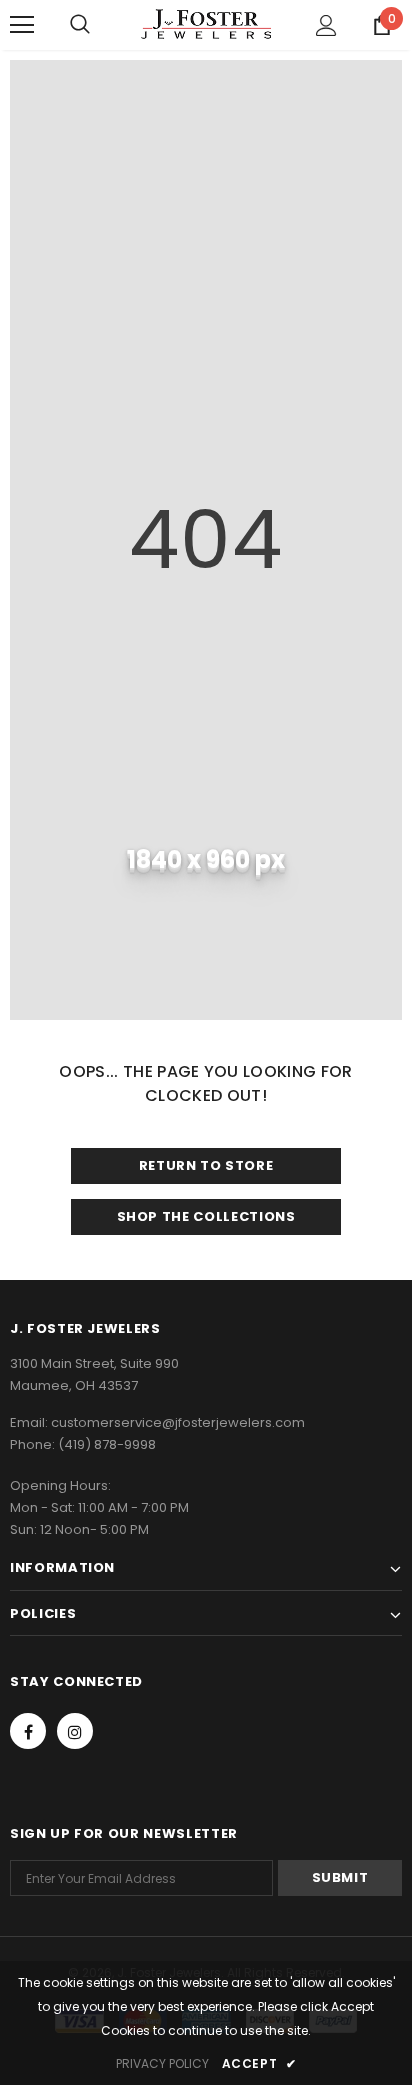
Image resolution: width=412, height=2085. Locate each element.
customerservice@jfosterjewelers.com (178, 1422)
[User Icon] (326, 25)
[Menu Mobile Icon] (22, 25)
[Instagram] (75, 1731)
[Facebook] (28, 1731)
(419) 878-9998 (107, 1444)
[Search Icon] (80, 25)
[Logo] (206, 24)
